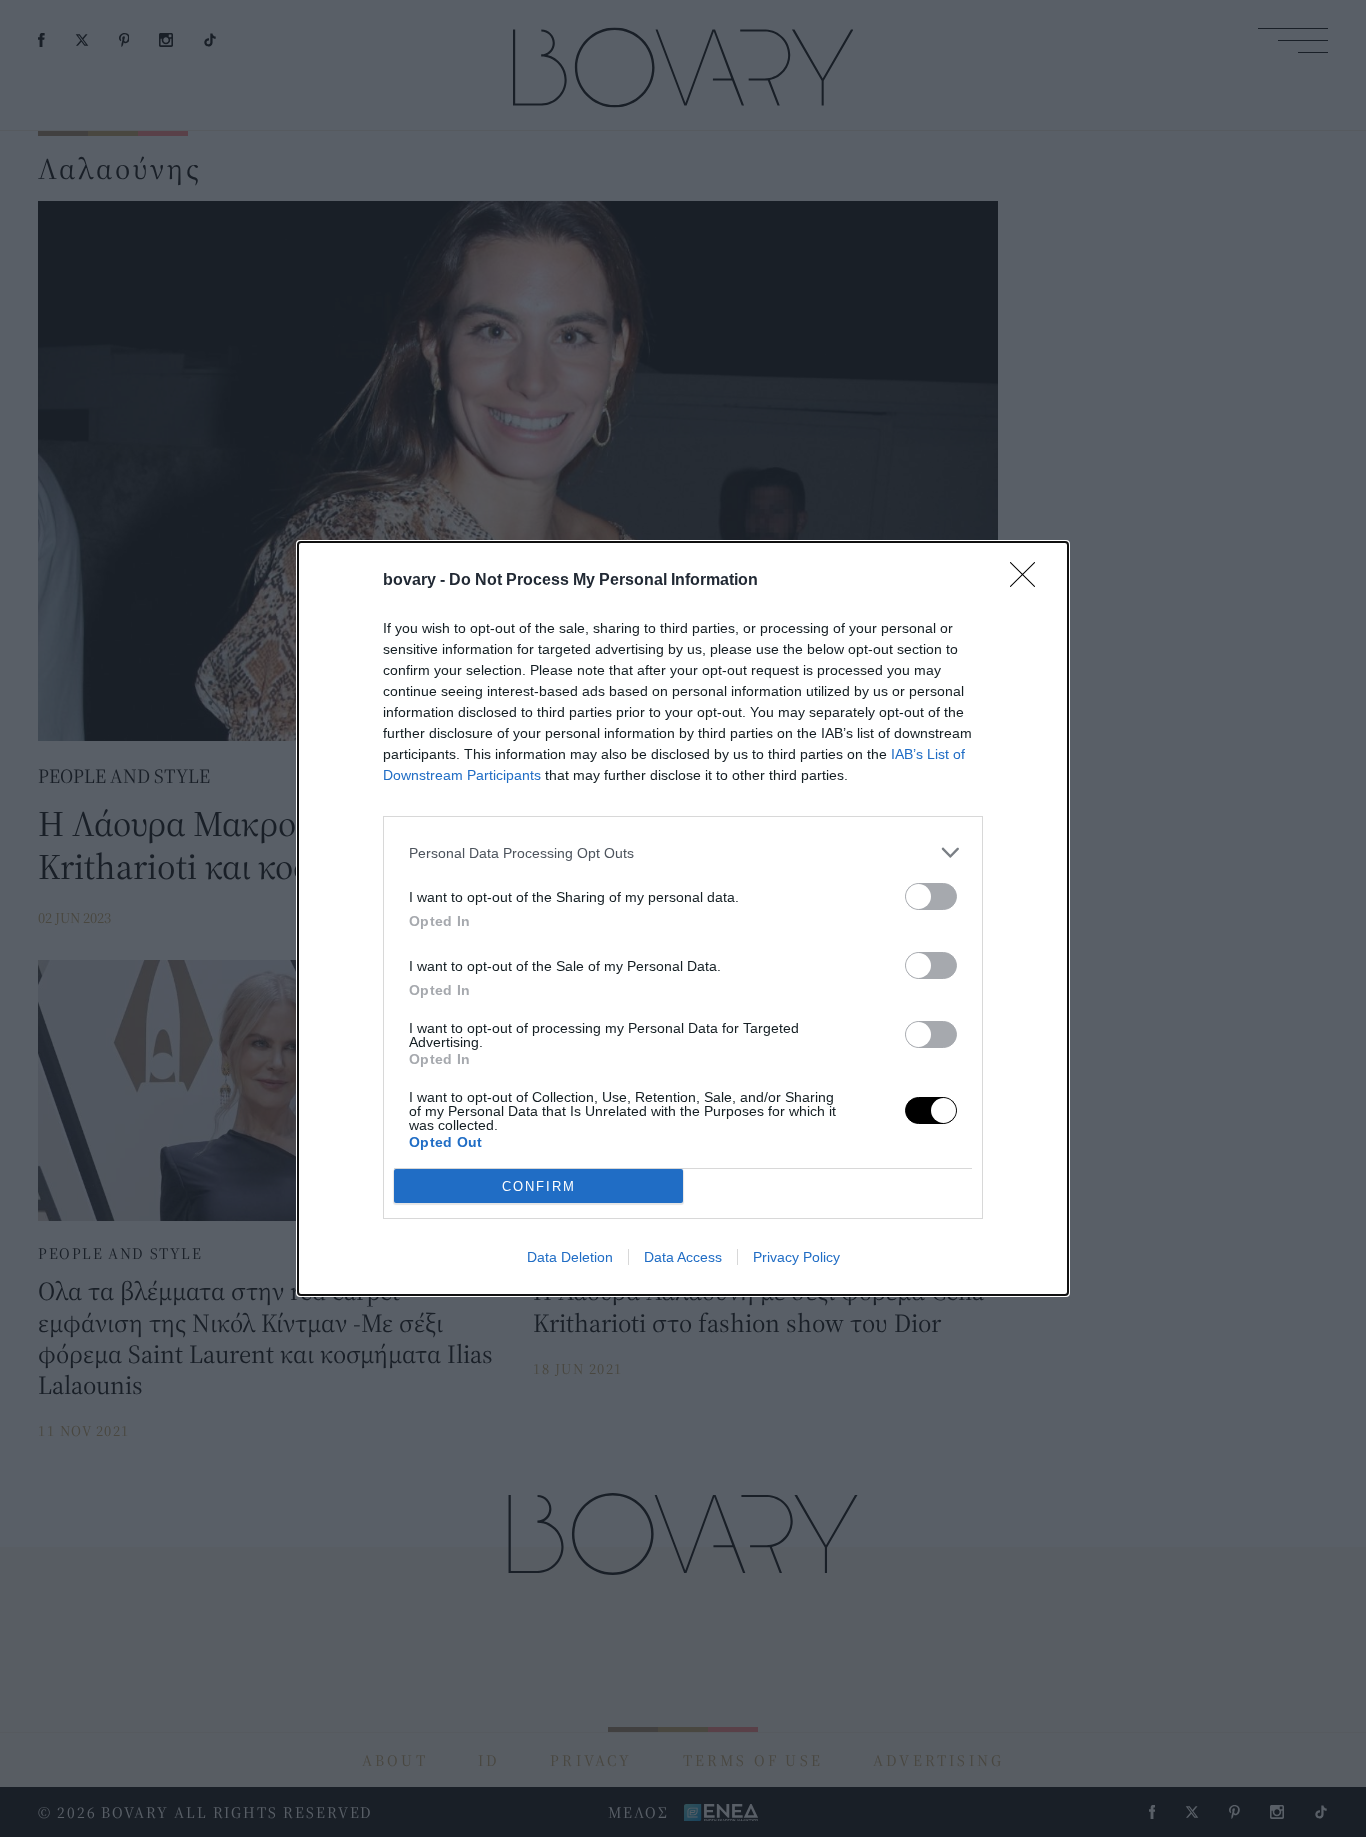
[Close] (1029, 581)
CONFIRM (539, 1186)
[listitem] (683, 852)
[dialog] (683, 918)
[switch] (931, 896)
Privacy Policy (796, 1257)
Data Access (683, 1257)
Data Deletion (570, 1257)
